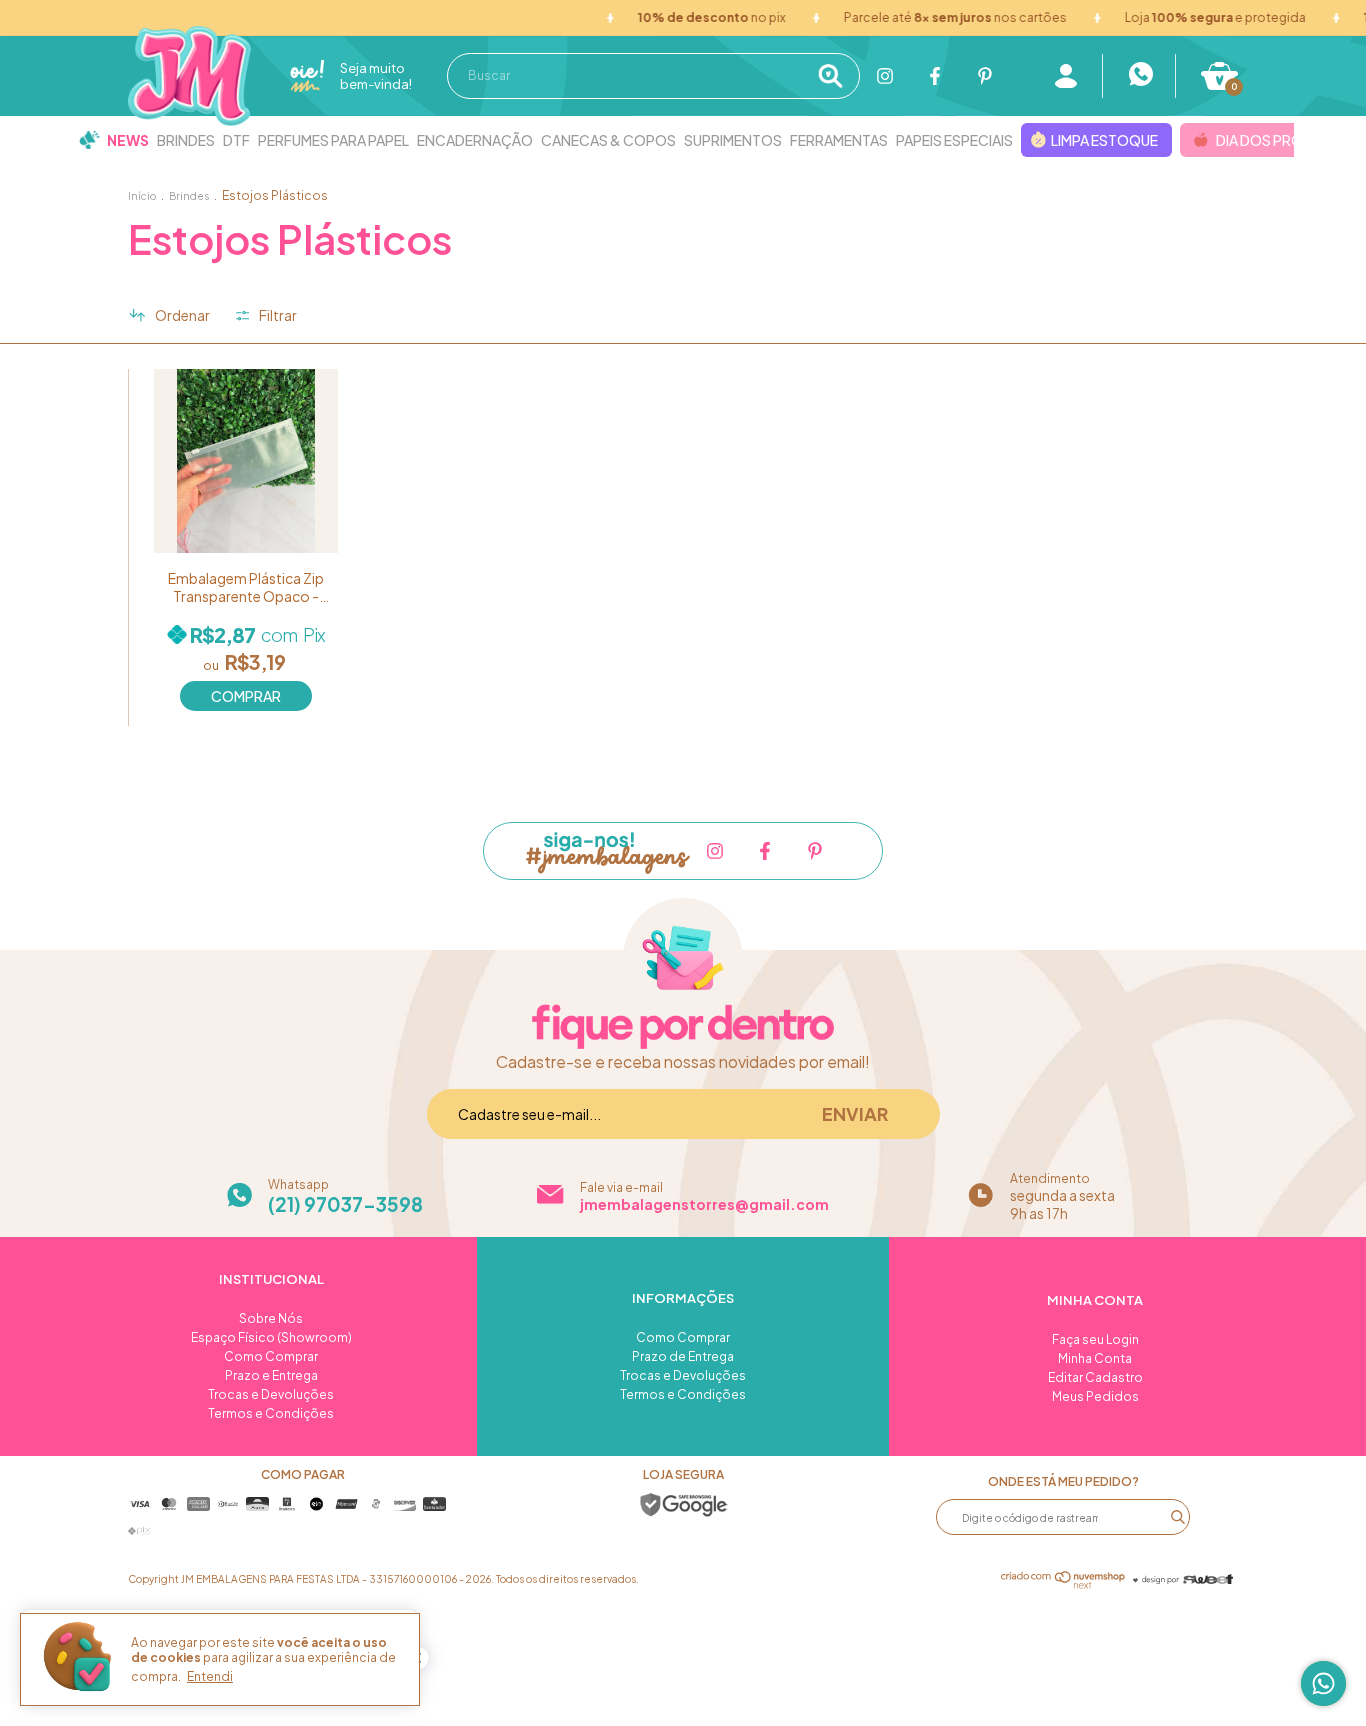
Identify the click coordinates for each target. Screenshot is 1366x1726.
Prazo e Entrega (271, 1375)
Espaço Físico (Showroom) (271, 1337)
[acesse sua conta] (1066, 76)
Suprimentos (733, 140)
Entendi (210, 1676)
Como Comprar (271, 1356)
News (128, 140)
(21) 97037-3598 (345, 1204)
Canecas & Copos (608, 140)
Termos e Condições (271, 1413)
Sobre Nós (271, 1318)
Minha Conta (1095, 1358)
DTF (236, 140)
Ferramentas (839, 140)
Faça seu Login (1095, 1339)
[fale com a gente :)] (1139, 76)
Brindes (186, 140)
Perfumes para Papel (333, 140)
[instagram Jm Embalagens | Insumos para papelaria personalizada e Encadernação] (885, 76)
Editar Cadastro (1095, 1377)
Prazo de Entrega (683, 1356)
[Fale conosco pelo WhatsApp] (1323, 1683)
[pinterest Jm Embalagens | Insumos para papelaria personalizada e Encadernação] (985, 76)
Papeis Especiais (954, 140)
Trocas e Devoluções (271, 1394)
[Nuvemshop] (1063, 1583)
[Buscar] (836, 76)
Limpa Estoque (1104, 140)
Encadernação (475, 140)
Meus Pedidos (1095, 1396)
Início (142, 196)
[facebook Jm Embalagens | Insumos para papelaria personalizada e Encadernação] (935, 76)
